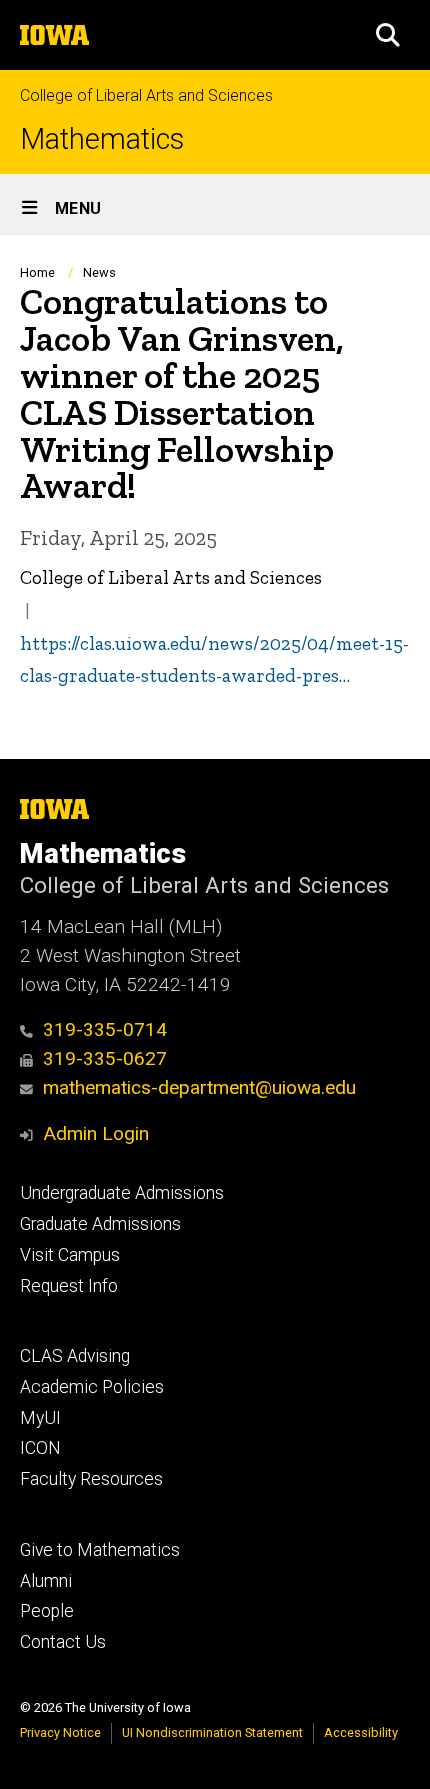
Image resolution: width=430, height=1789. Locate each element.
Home (37, 272)
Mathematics (102, 139)
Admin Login (96, 1133)
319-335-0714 (105, 1029)
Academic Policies (92, 1387)
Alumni (46, 1581)
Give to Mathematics (100, 1550)
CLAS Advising (75, 1356)
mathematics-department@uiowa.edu (199, 1087)
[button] (388, 35)
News (99, 272)
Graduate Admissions (100, 1224)
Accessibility (361, 1732)
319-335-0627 (105, 1058)
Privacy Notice (60, 1732)
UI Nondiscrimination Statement (212, 1732)
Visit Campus (70, 1255)
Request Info (69, 1286)
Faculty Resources (91, 1479)
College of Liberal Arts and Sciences (146, 95)
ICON (40, 1448)
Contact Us (63, 1642)
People (47, 1611)
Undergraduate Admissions (122, 1193)
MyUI (40, 1418)
